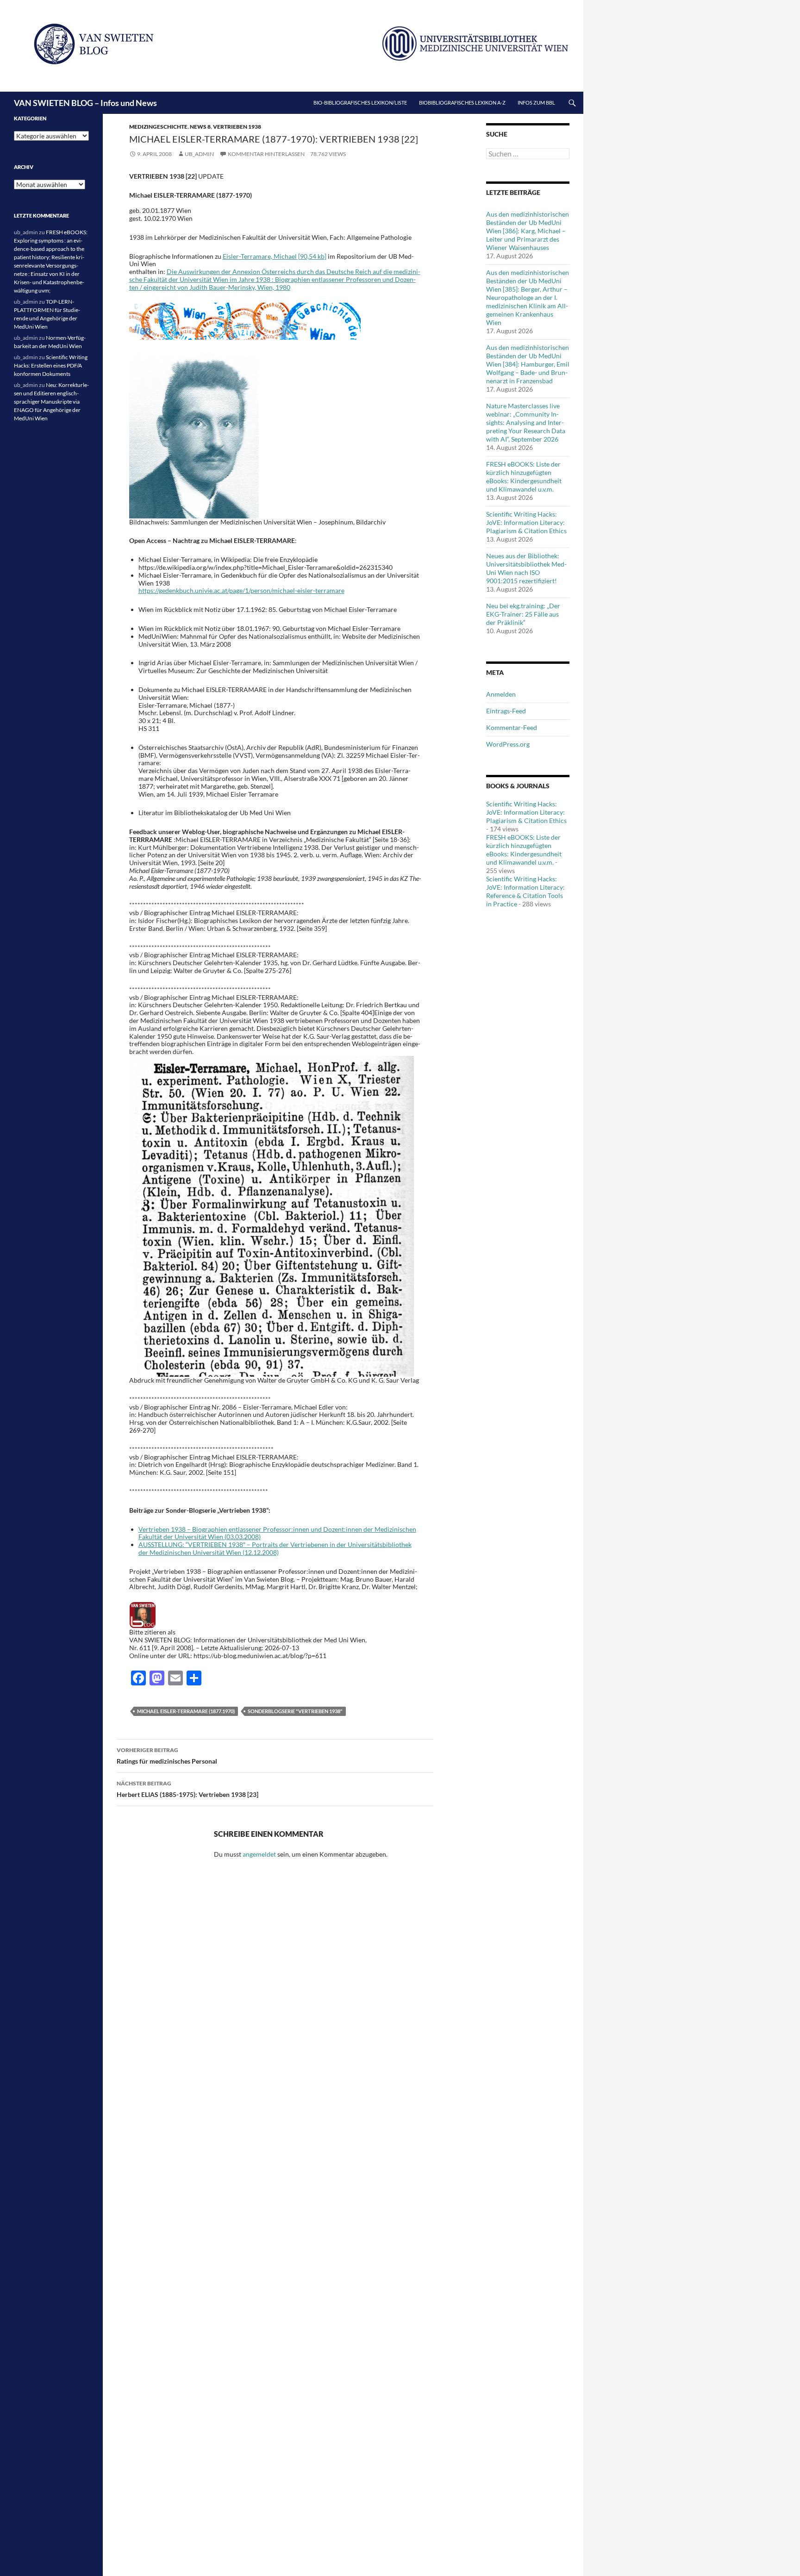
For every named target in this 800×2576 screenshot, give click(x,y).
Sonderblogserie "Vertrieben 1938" (295, 1711)
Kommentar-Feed (512, 727)
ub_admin (199, 154)
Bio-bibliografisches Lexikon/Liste (360, 103)
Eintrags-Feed (506, 711)
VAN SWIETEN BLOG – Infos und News (85, 103)
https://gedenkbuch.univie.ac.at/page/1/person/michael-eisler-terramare (241, 590)
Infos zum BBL (536, 103)
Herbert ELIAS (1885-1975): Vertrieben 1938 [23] (187, 1789)
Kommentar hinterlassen (266, 154)
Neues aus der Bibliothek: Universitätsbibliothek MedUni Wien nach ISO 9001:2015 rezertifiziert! (526, 568)
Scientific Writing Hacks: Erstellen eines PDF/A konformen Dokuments (51, 365)
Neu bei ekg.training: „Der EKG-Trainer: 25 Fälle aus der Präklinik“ (523, 614)
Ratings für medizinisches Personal (167, 1756)
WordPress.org (508, 744)
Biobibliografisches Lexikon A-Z (462, 103)
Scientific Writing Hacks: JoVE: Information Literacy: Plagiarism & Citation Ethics (526, 522)
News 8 (200, 127)
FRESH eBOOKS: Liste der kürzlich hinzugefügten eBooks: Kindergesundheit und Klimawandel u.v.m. (524, 477)
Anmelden (501, 694)
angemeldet (259, 1854)
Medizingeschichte (158, 127)
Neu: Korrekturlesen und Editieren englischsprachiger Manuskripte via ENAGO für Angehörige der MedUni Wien (51, 402)
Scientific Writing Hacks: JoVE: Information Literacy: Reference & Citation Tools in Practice (525, 891)
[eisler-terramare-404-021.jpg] (272, 1215)
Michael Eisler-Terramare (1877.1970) (186, 1711)
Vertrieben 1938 (237, 127)
